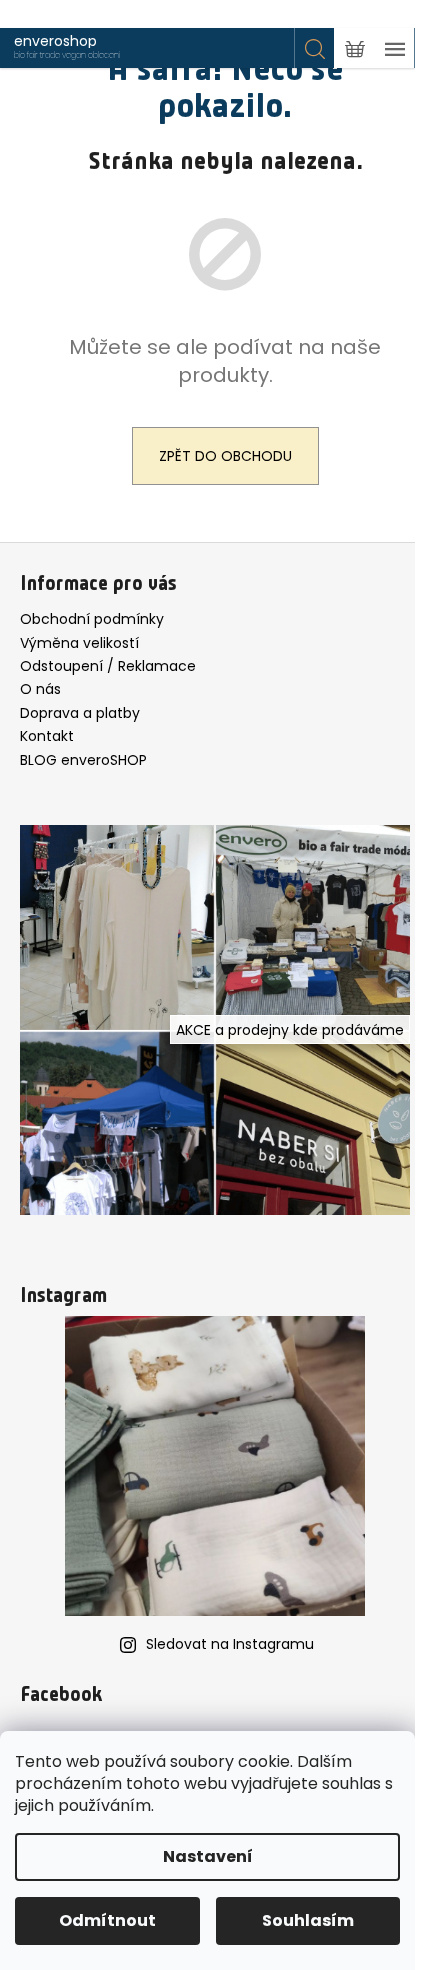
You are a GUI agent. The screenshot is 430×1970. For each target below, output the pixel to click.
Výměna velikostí (79, 643)
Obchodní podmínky (92, 619)
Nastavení (208, 1856)
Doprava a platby (80, 713)
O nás (40, 689)
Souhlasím (308, 1920)
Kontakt (47, 736)
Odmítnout (107, 1920)
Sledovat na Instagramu (230, 1644)
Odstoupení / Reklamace (108, 666)
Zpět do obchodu (225, 456)
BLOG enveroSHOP (83, 760)
